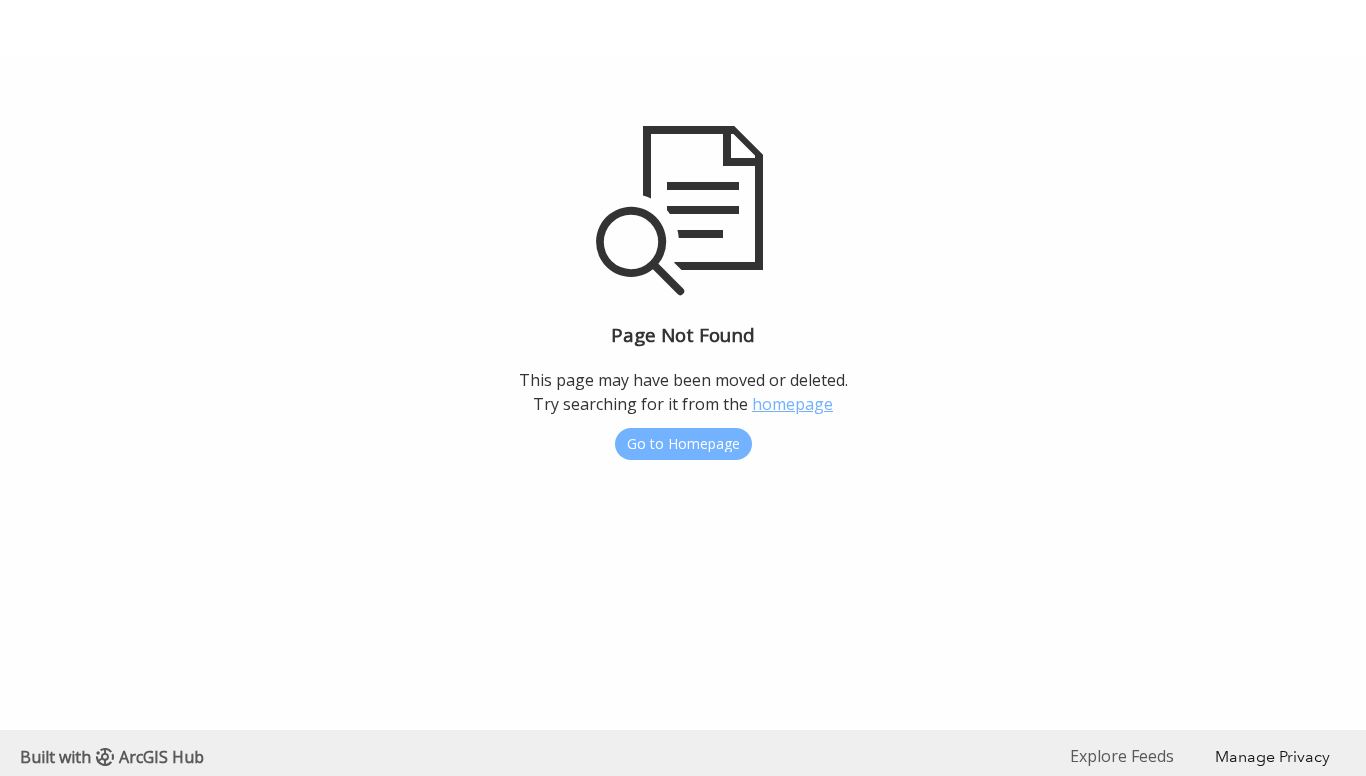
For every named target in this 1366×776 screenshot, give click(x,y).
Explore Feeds (1122, 756)
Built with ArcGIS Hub (112, 757)
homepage (792, 404)
